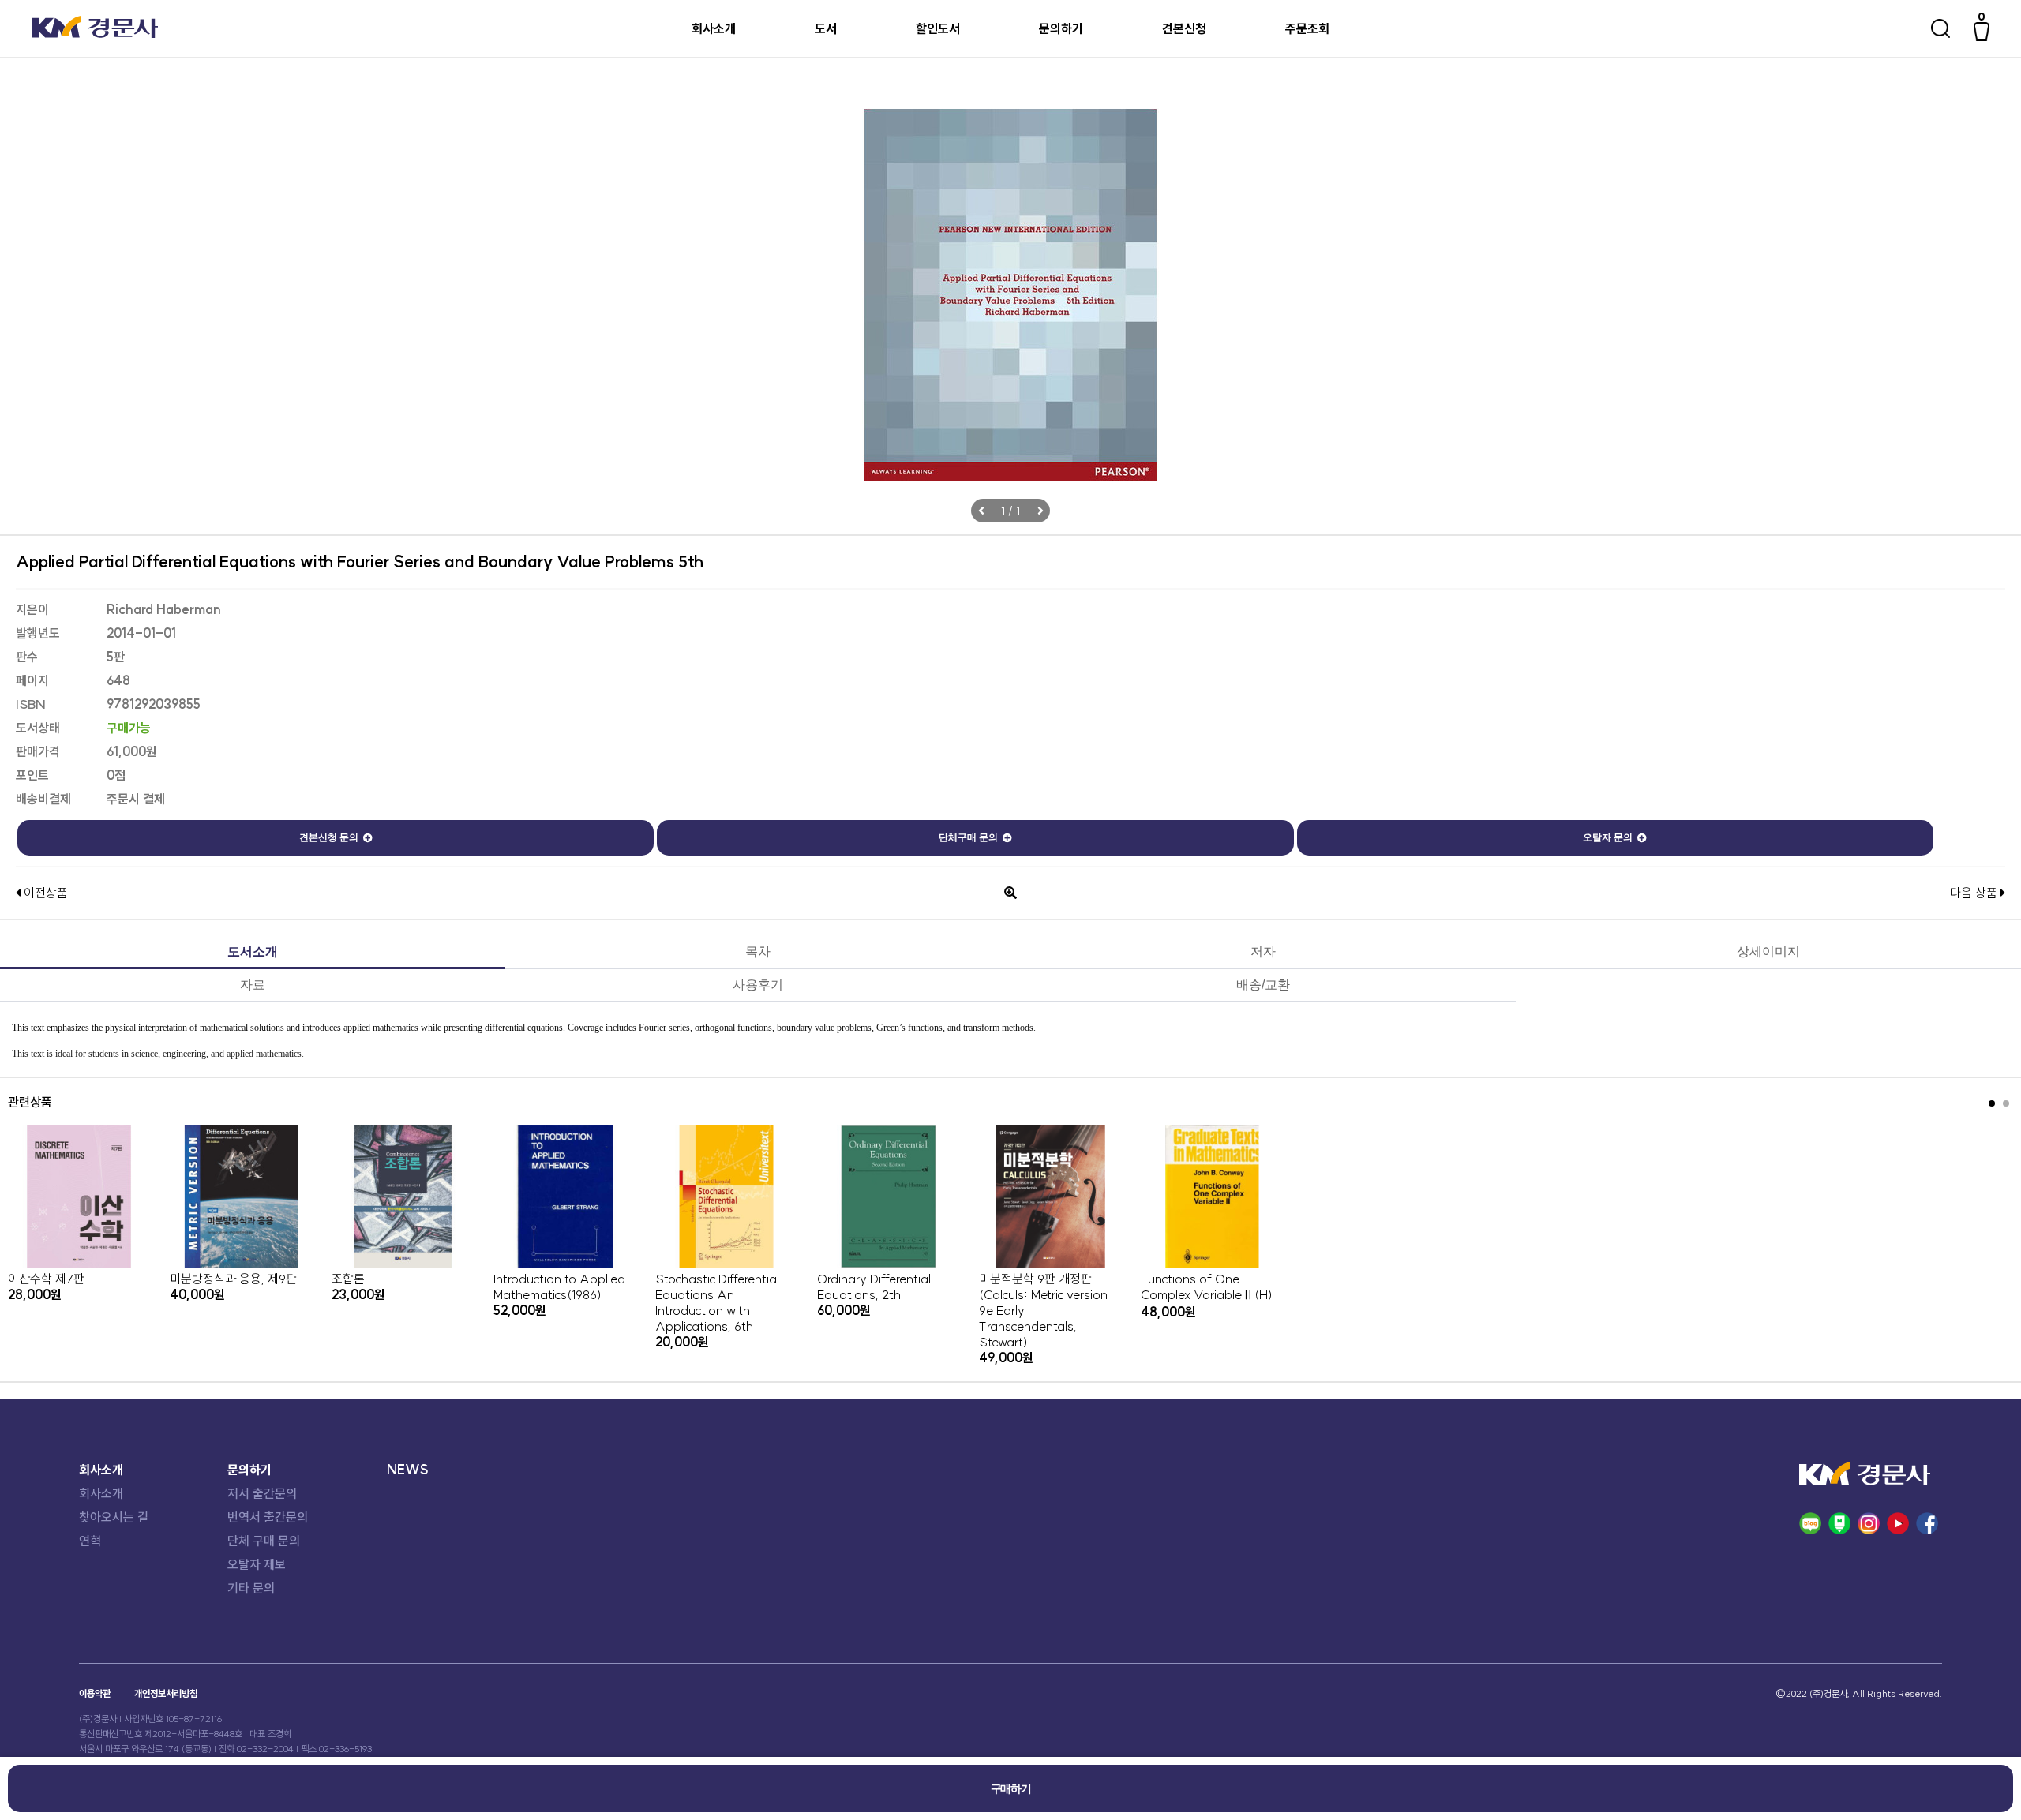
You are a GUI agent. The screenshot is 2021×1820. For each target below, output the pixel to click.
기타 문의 (251, 1588)
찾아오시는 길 (114, 1517)
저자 (1263, 951)
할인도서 (938, 28)
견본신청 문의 (331, 837)
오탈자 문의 (1610, 837)
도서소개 (253, 951)
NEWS (408, 1470)
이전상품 (44, 893)
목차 (758, 951)
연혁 (90, 1541)
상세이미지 (1768, 951)
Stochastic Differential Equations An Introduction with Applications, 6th (717, 1302)
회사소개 (714, 28)
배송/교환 (1263, 985)
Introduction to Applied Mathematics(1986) (559, 1286)
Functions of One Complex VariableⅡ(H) (1207, 1286)
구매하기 (1010, 1788)
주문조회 (1307, 28)
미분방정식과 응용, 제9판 (233, 1279)
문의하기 (1061, 28)
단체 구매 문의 (264, 1541)
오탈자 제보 (257, 1564)
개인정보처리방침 (166, 1693)
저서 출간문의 (262, 1493)
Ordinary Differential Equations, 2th (874, 1286)
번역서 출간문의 (268, 1517)
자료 (253, 985)
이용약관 (95, 1693)
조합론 (348, 1279)
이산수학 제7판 (46, 1279)
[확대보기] (1010, 889)
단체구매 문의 (971, 837)
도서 (826, 28)
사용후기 (758, 985)
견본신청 (1184, 28)
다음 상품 (1975, 893)
